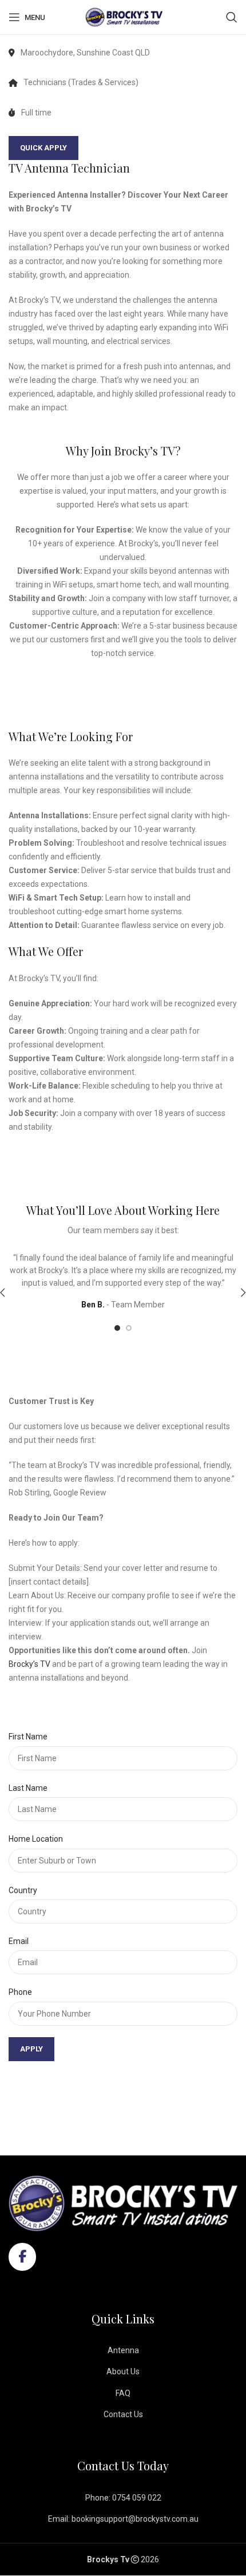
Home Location (36, 1839)
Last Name (28, 1788)
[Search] (232, 17)
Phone (20, 1992)
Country (23, 1890)
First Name (28, 1737)
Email (19, 1941)
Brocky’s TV (29, 1664)
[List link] (123, 2350)
